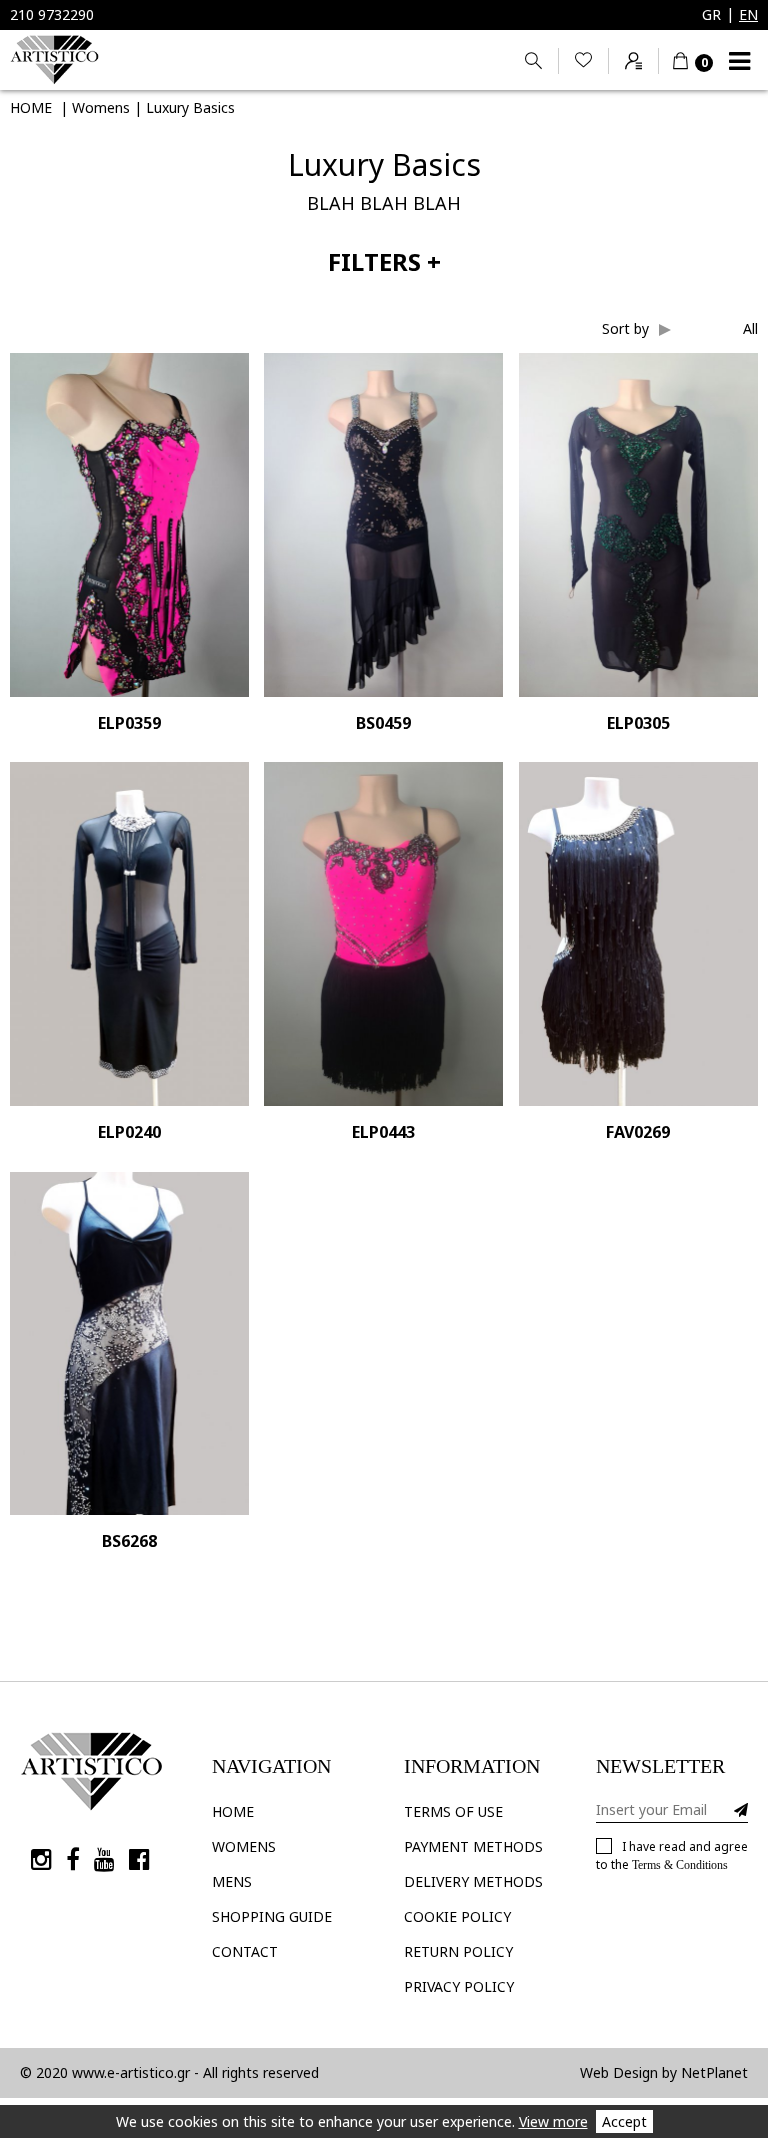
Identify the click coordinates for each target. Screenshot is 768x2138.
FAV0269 (638, 1133)
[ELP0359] (129, 525)
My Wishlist (583, 61)
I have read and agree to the (672, 1855)
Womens (244, 1846)
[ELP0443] (383, 934)
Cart (688, 60)
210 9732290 (52, 14)
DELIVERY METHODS (473, 1881)
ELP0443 (383, 1133)
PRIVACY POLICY (459, 1986)
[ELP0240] (129, 934)
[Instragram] (41, 1859)
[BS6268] (129, 1344)
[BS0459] (383, 525)
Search (533, 61)
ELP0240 (129, 1133)
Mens (232, 1881)
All (750, 328)
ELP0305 (638, 724)
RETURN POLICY (458, 1951)
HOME (233, 1811)
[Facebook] (73, 1859)
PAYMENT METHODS (473, 1846)
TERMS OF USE (453, 1811)
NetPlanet (714, 2072)
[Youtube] (104, 1859)
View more (553, 2121)
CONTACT (245, 1951)
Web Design (619, 2072)
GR (711, 14)
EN (748, 14)
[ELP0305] (638, 525)
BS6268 (129, 1542)
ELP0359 (129, 724)
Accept (624, 2121)
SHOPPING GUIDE (272, 1916)
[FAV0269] (638, 934)
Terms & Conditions (680, 1865)
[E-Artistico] (54, 60)
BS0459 (383, 724)
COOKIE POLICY (457, 1916)
